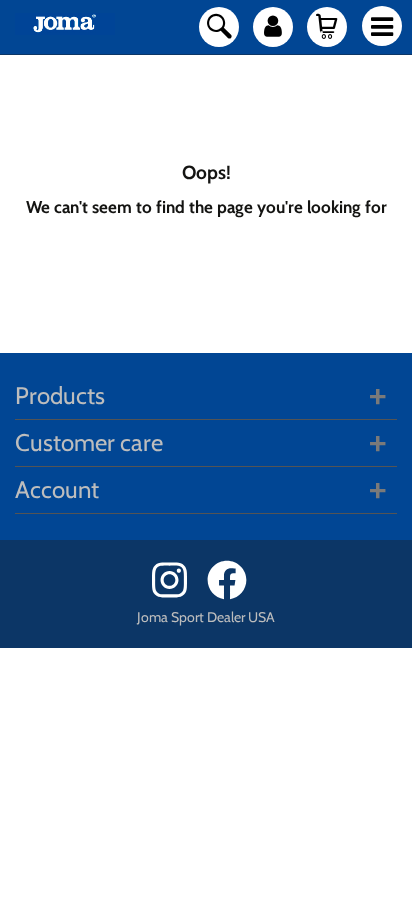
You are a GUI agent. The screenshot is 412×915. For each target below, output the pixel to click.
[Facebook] (233, 594)
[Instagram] (177, 594)
